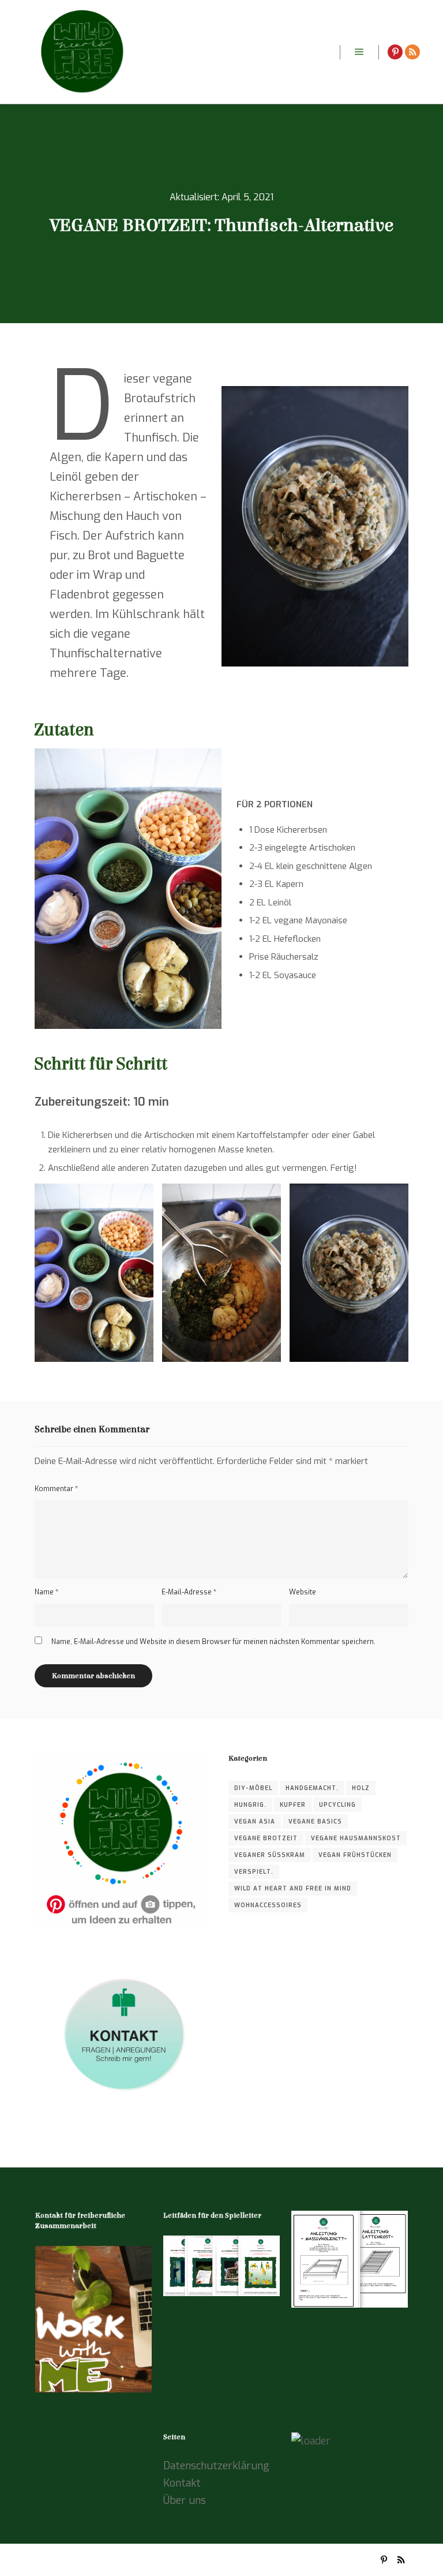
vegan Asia (255, 1821)
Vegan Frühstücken (355, 1855)
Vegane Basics (315, 1821)
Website (303, 1592)
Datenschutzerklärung (216, 2466)
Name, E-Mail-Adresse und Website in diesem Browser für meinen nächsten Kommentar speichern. (213, 1642)
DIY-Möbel (253, 1788)
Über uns (185, 2500)
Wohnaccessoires (268, 1905)
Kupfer (293, 1805)
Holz (361, 1788)
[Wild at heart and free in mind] (81, 52)
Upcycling (337, 1805)
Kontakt (182, 2483)
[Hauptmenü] (359, 52)
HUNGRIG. (250, 1805)
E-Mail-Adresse (189, 1592)
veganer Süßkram (270, 1855)
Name (46, 1592)
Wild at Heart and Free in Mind (293, 1888)
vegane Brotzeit (266, 1838)
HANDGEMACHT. (312, 1788)
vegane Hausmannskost (356, 1838)
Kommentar (56, 1489)
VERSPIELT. (254, 1872)
